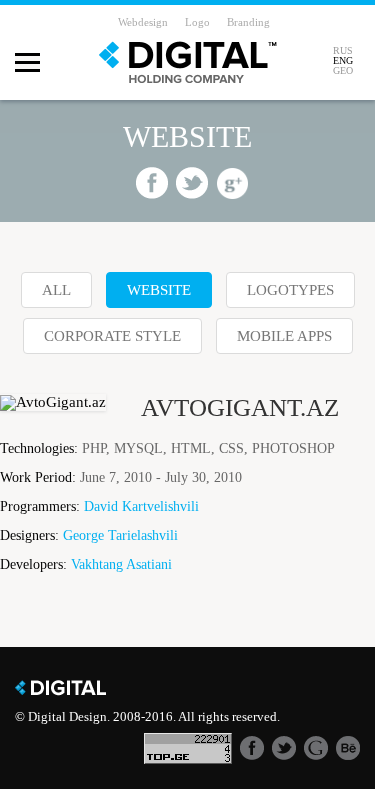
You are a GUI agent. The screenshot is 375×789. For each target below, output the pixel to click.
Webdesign (143, 22)
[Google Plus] (316, 747)
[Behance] (348, 747)
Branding (248, 22)
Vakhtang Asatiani (121, 565)
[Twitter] (284, 747)
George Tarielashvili (120, 536)
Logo (197, 22)
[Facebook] (252, 747)
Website (159, 290)
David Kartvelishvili (141, 507)
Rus (343, 51)
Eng (343, 61)
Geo (343, 71)
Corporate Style (112, 336)
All (56, 290)
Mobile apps (284, 336)
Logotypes (290, 290)
